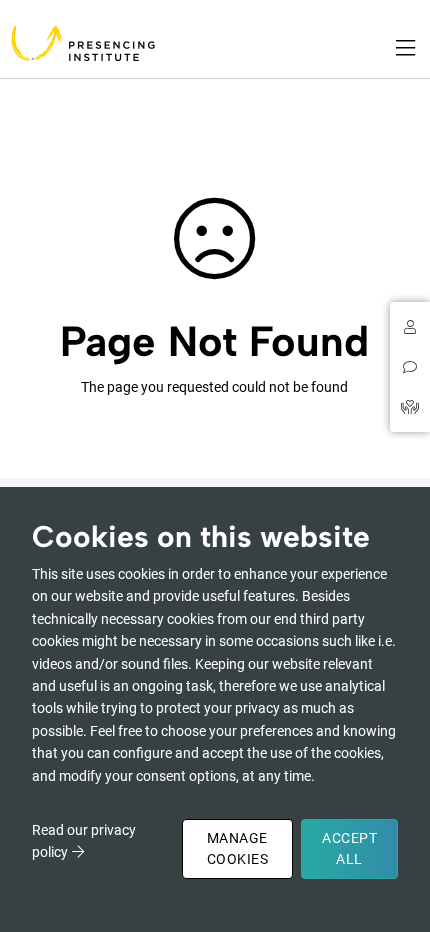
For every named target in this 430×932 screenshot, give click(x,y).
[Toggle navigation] (407, 48)
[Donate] (410, 407)
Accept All (349, 848)
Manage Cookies (238, 848)
